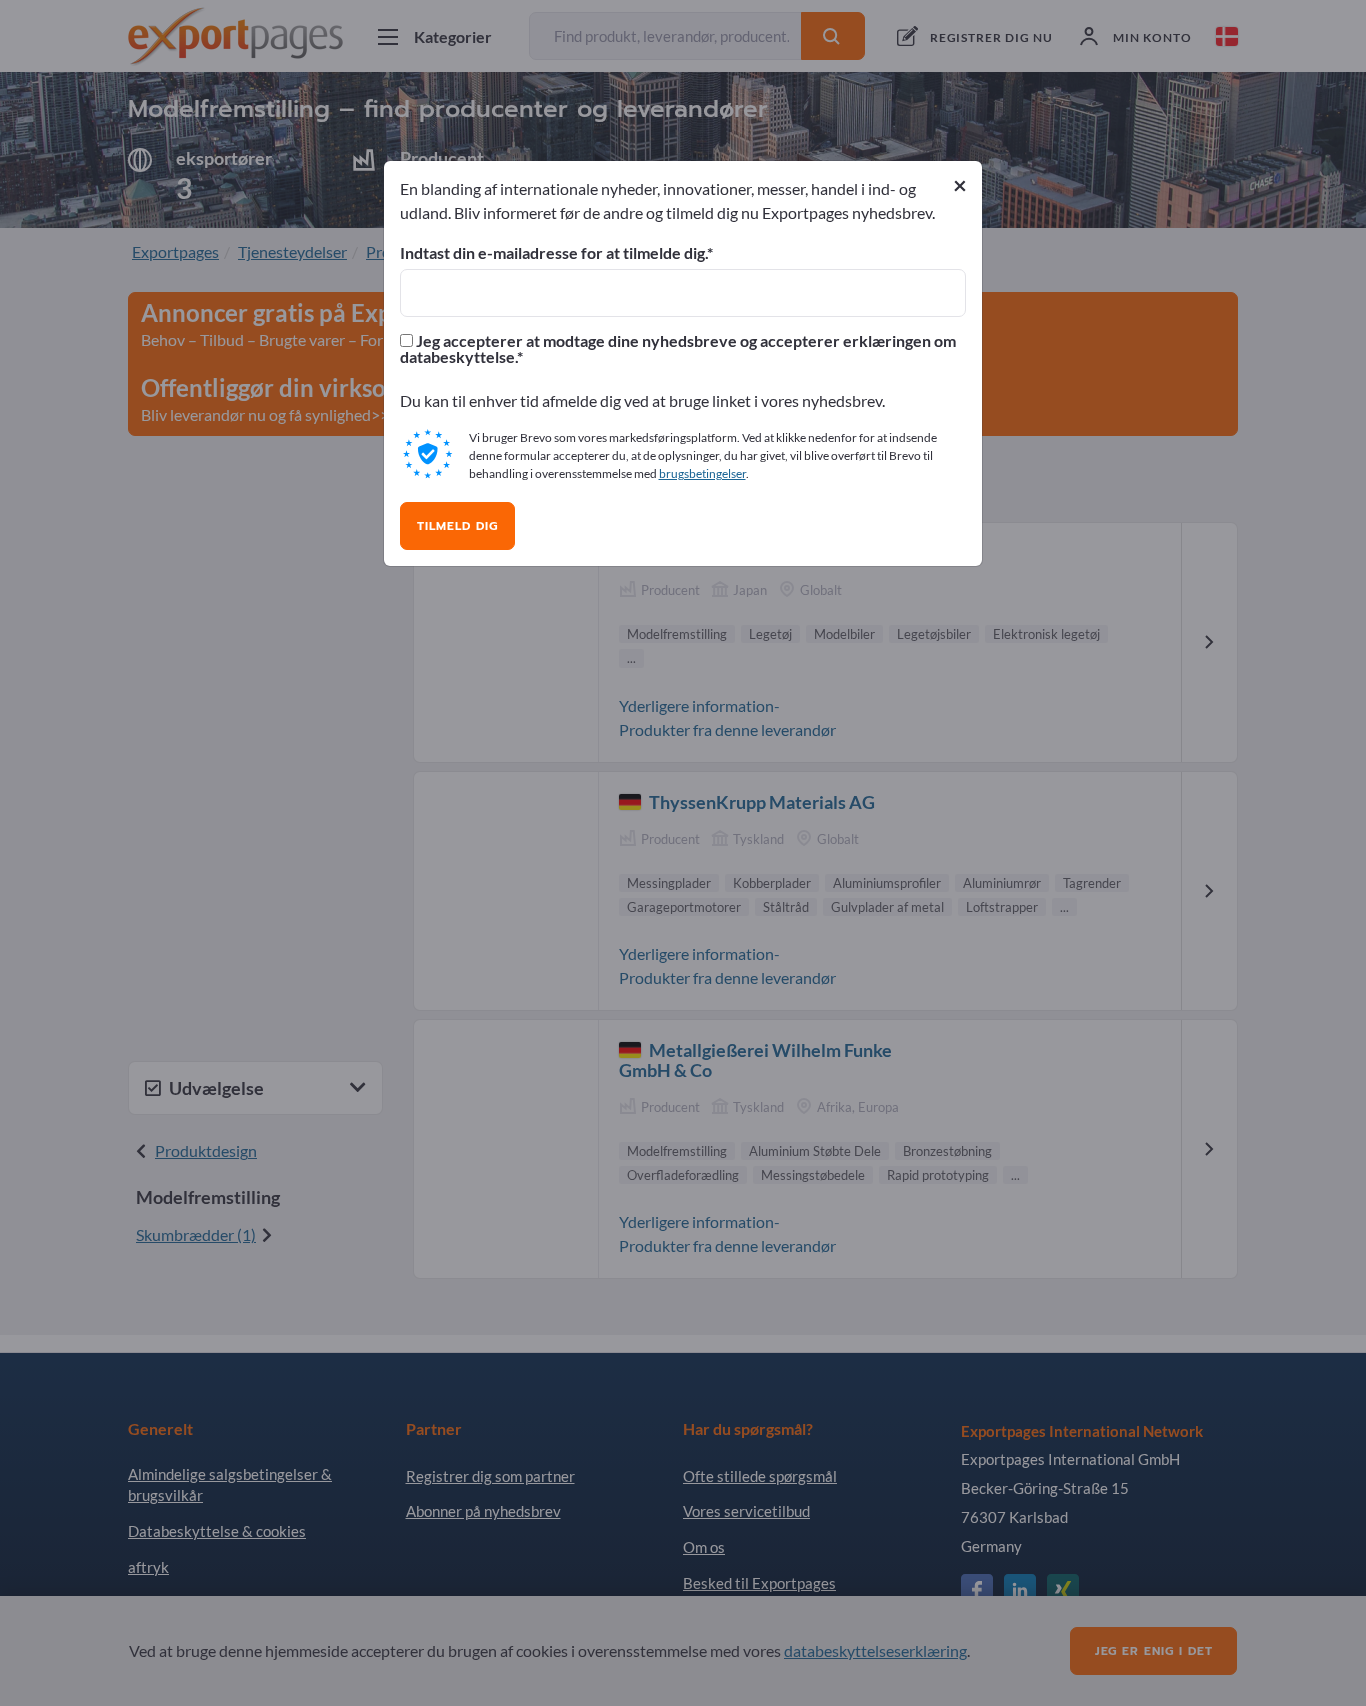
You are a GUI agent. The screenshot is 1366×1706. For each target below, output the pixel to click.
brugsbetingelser (702, 473)
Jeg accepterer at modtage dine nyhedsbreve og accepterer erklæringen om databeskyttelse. (678, 349)
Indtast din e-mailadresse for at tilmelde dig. (553, 253)
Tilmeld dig (457, 526)
